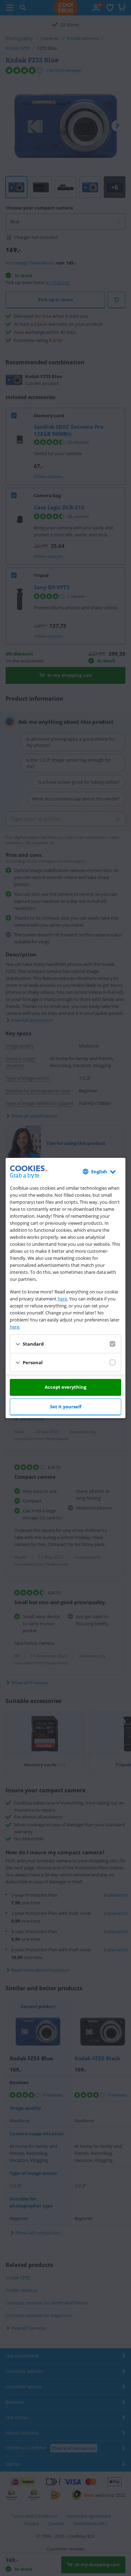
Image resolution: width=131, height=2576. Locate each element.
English (99, 1172)
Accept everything (65, 1387)
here (62, 1299)
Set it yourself (66, 1407)
